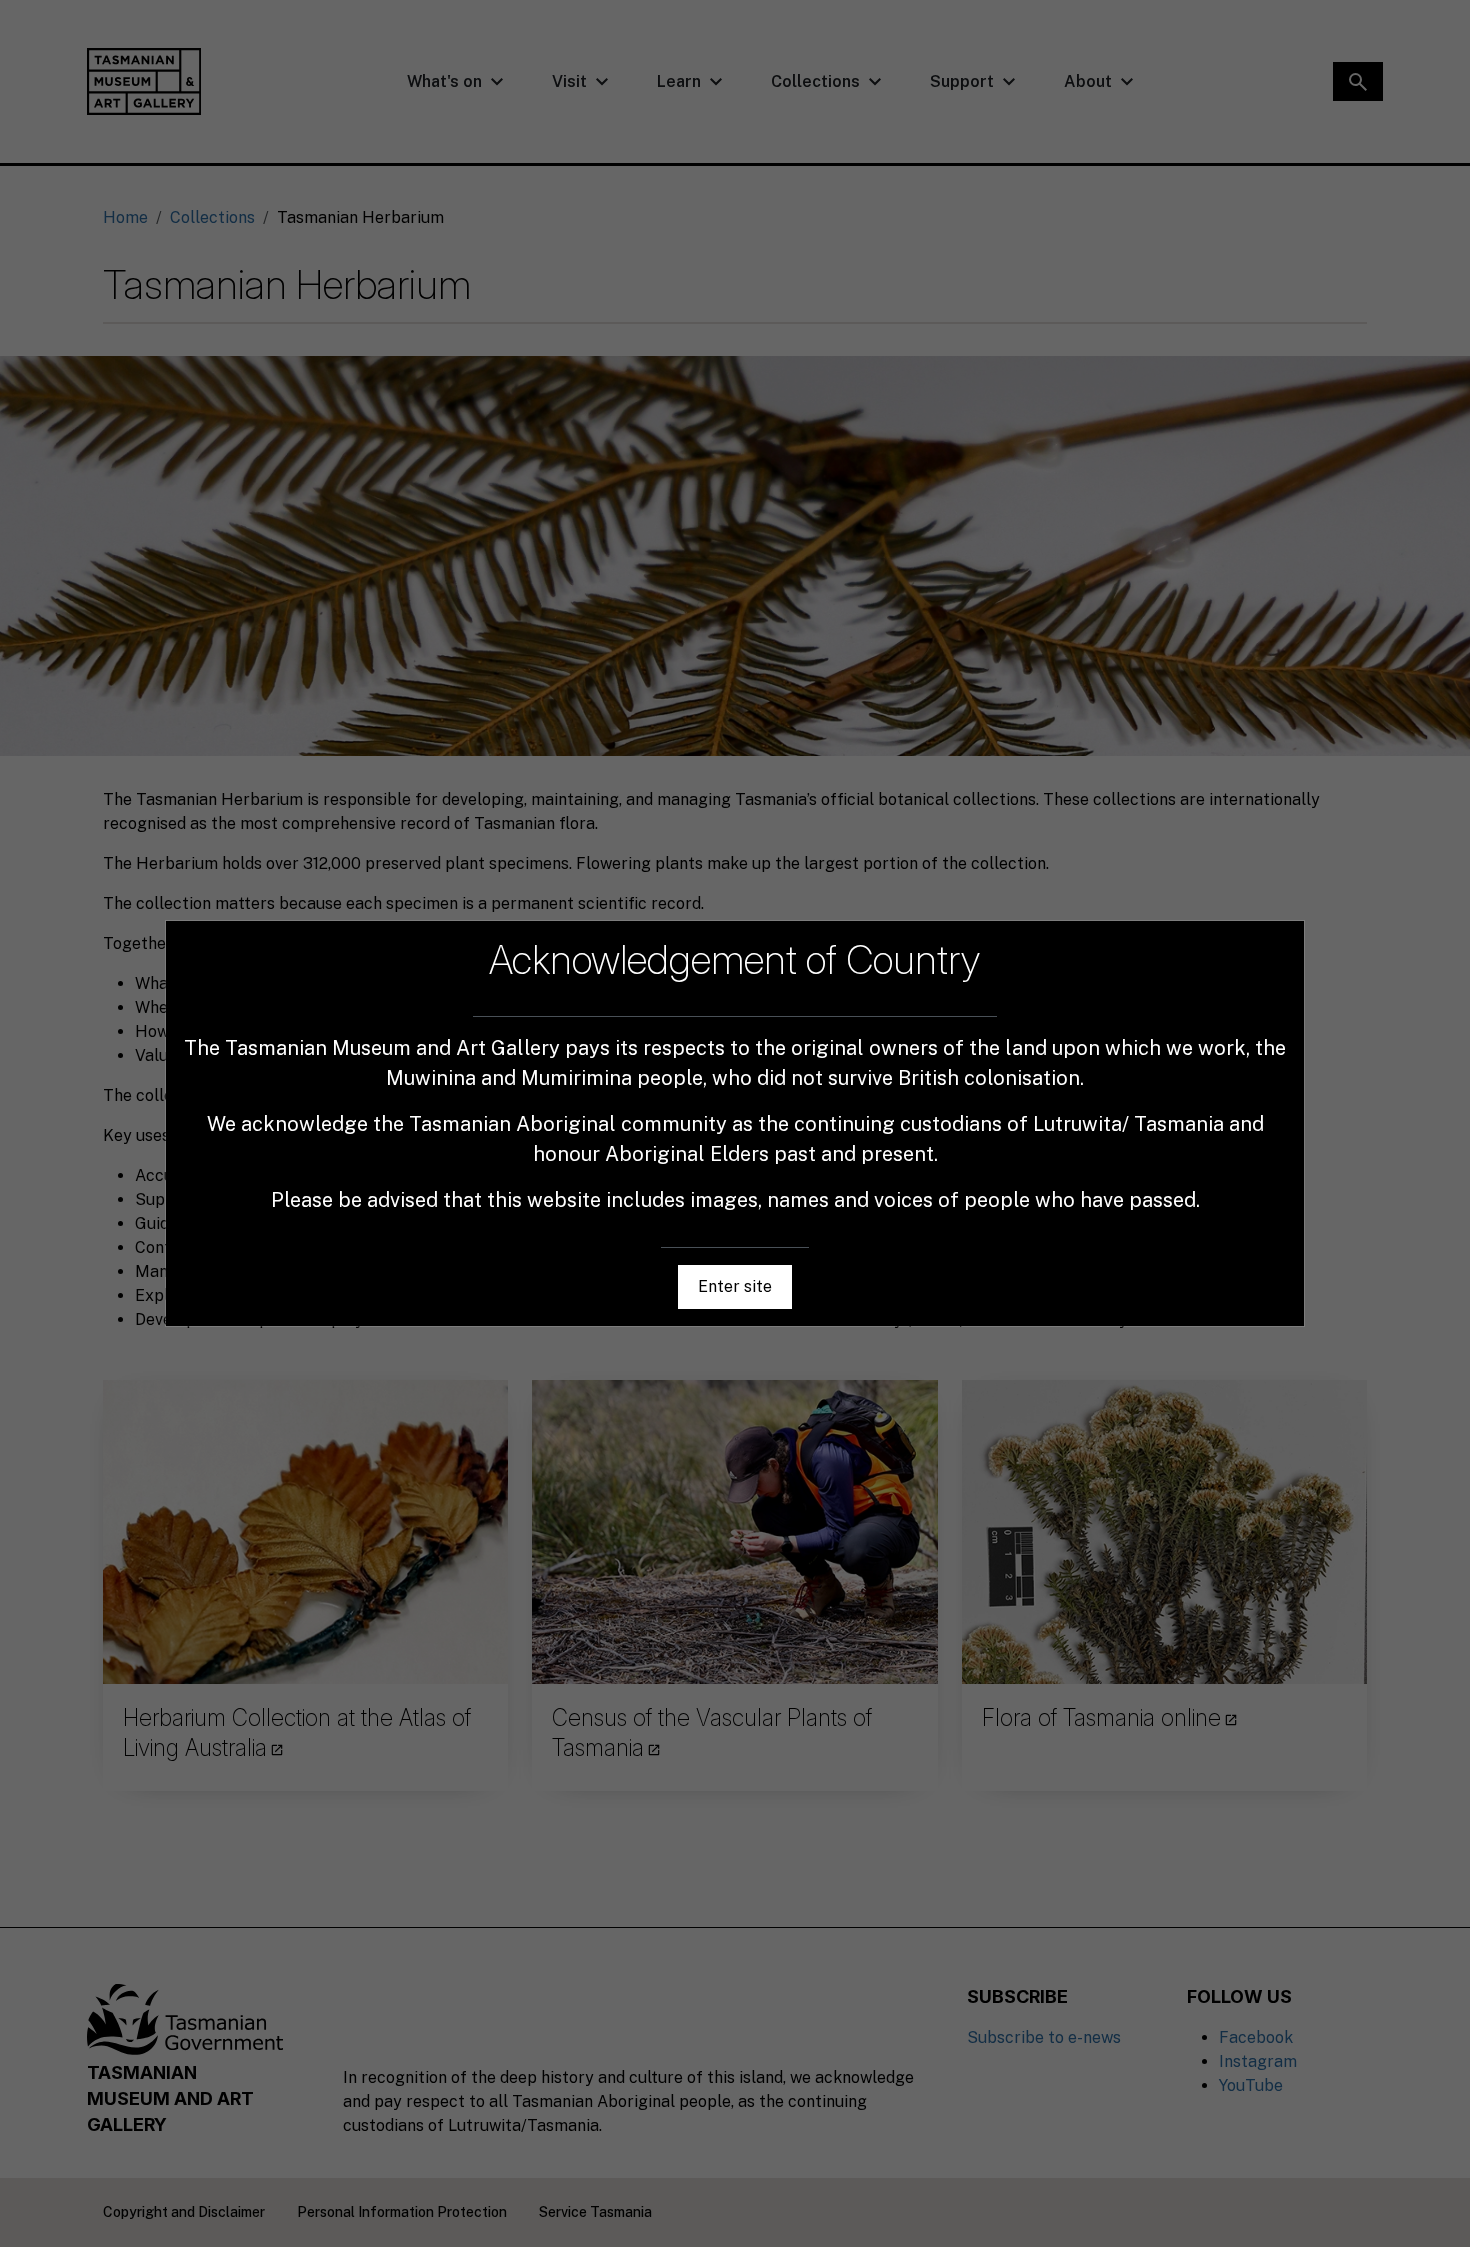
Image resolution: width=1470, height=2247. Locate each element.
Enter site (735, 1286)
